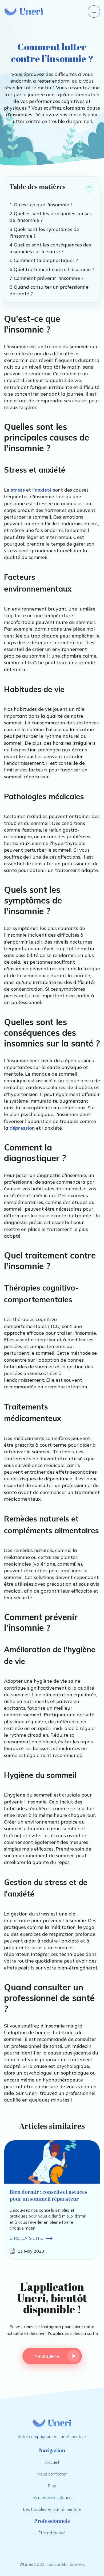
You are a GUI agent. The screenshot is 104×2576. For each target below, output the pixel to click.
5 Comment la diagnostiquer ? (44, 260)
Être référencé (52, 2533)
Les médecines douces (52, 2497)
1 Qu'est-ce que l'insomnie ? (41, 205)
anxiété (43, 490)
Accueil (52, 2462)
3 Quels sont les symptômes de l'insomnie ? (44, 233)
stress (18, 490)
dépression (22, 1128)
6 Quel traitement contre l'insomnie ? (52, 269)
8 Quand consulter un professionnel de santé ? (50, 290)
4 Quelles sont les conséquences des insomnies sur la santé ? (50, 248)
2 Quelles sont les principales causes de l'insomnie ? (51, 217)
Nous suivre (47, 2356)
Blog (52, 2486)
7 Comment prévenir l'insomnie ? (47, 278)
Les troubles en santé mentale (52, 2509)
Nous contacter (52, 2474)
